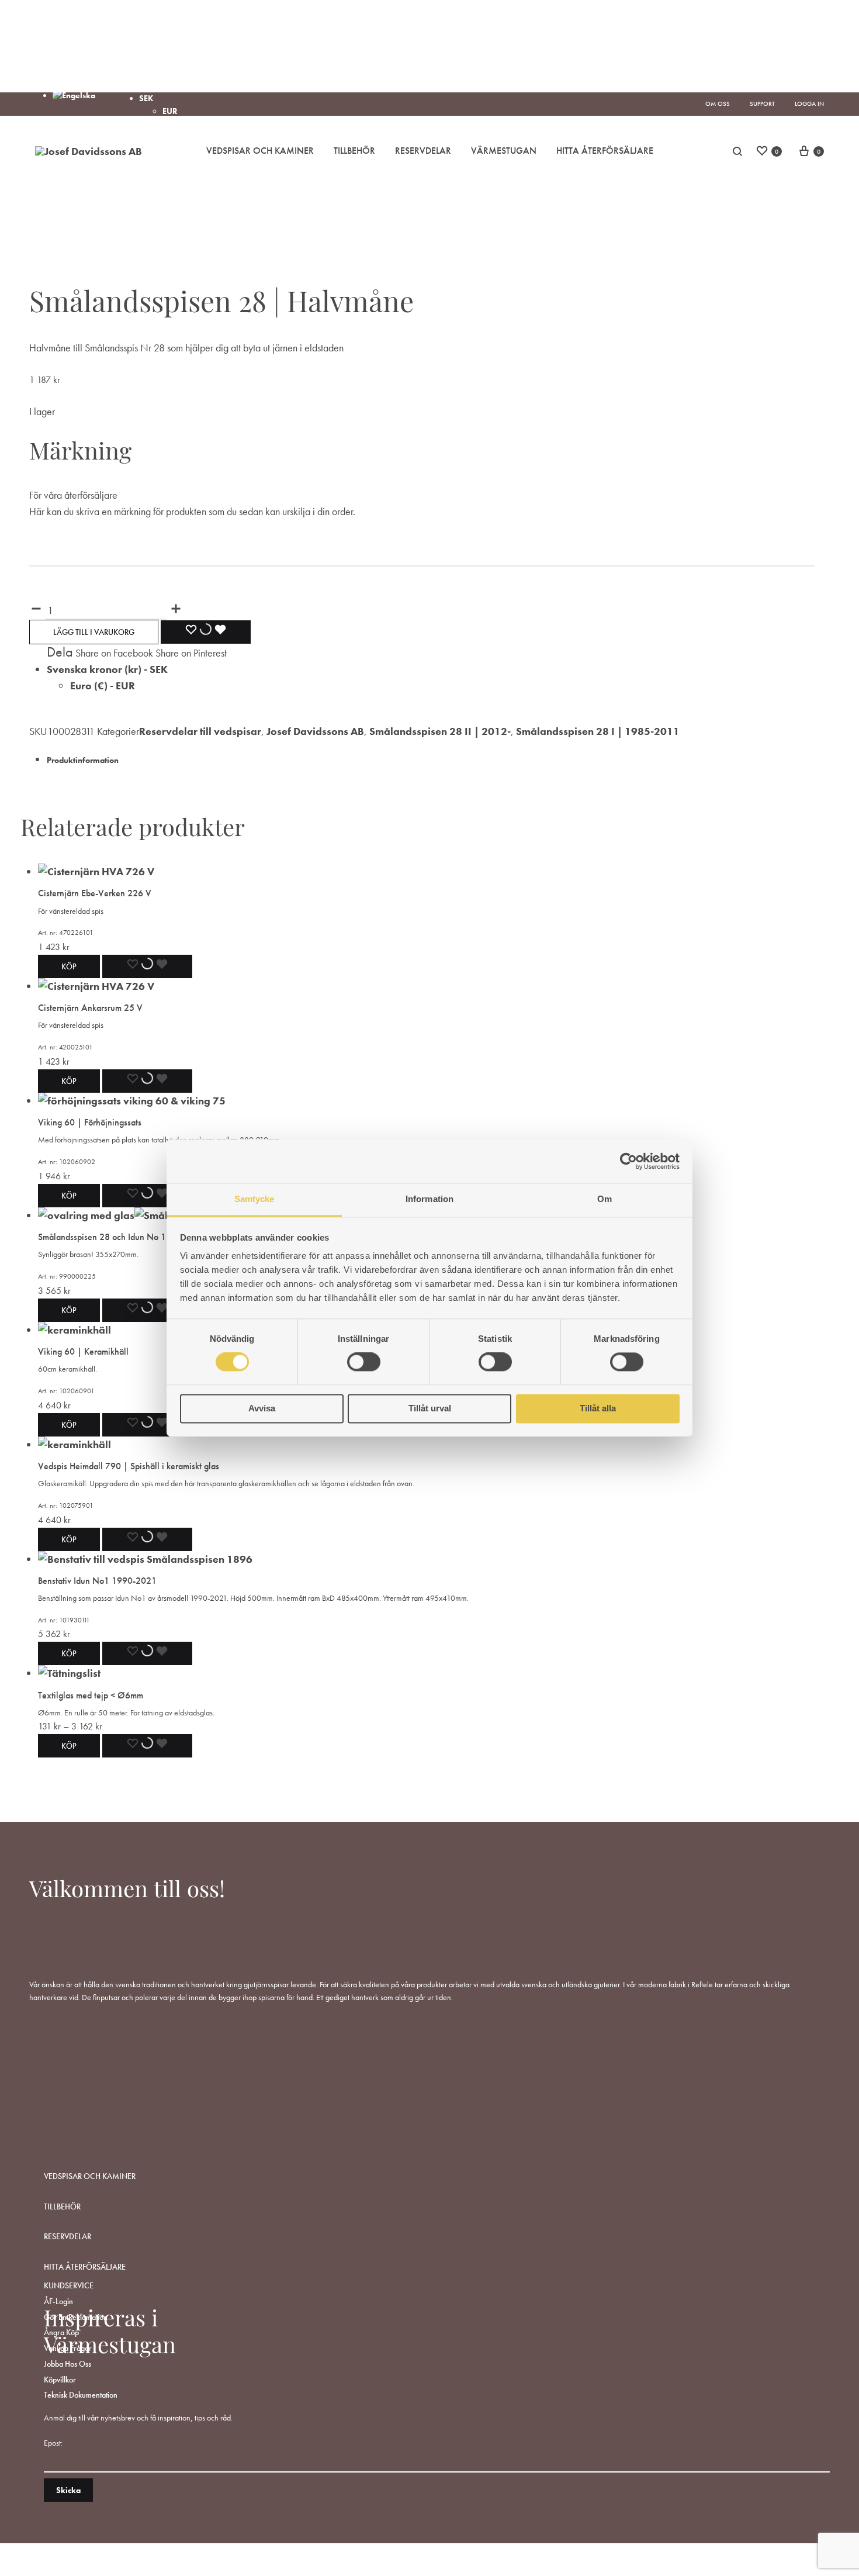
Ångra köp (61, 2332)
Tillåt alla (598, 1408)
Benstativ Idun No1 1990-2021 (97, 1581)
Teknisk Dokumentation (81, 2395)
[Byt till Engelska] (74, 95)
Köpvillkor (60, 2380)
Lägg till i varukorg (94, 632)
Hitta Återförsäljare (605, 151)
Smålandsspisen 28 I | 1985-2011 (598, 731)
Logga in (809, 103)
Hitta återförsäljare (85, 2267)
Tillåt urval (430, 1408)
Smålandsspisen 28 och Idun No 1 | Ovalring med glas (141, 1237)
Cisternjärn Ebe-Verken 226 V (95, 893)
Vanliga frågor (68, 2348)
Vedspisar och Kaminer (260, 151)
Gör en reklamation (76, 2317)
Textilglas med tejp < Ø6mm (91, 1695)
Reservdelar (423, 151)
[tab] (431, 759)
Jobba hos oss (67, 2364)
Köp (69, 1746)
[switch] (364, 1362)
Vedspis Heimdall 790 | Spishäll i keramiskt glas (129, 1466)
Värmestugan (504, 151)
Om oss (718, 103)
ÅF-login (58, 2301)
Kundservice (69, 2285)
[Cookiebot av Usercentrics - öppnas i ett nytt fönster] (628, 1161)
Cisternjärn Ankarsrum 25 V (90, 1008)
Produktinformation (83, 760)
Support (762, 103)
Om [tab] (605, 1199)
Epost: (53, 2443)
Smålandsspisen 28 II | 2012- (440, 731)
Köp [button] (69, 966)
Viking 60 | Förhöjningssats (90, 1122)
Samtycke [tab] (254, 1199)
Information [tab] (430, 1199)
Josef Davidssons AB (315, 731)
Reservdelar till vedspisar (200, 731)
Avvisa (262, 1408)
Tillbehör (354, 151)
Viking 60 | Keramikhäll (83, 1351)
